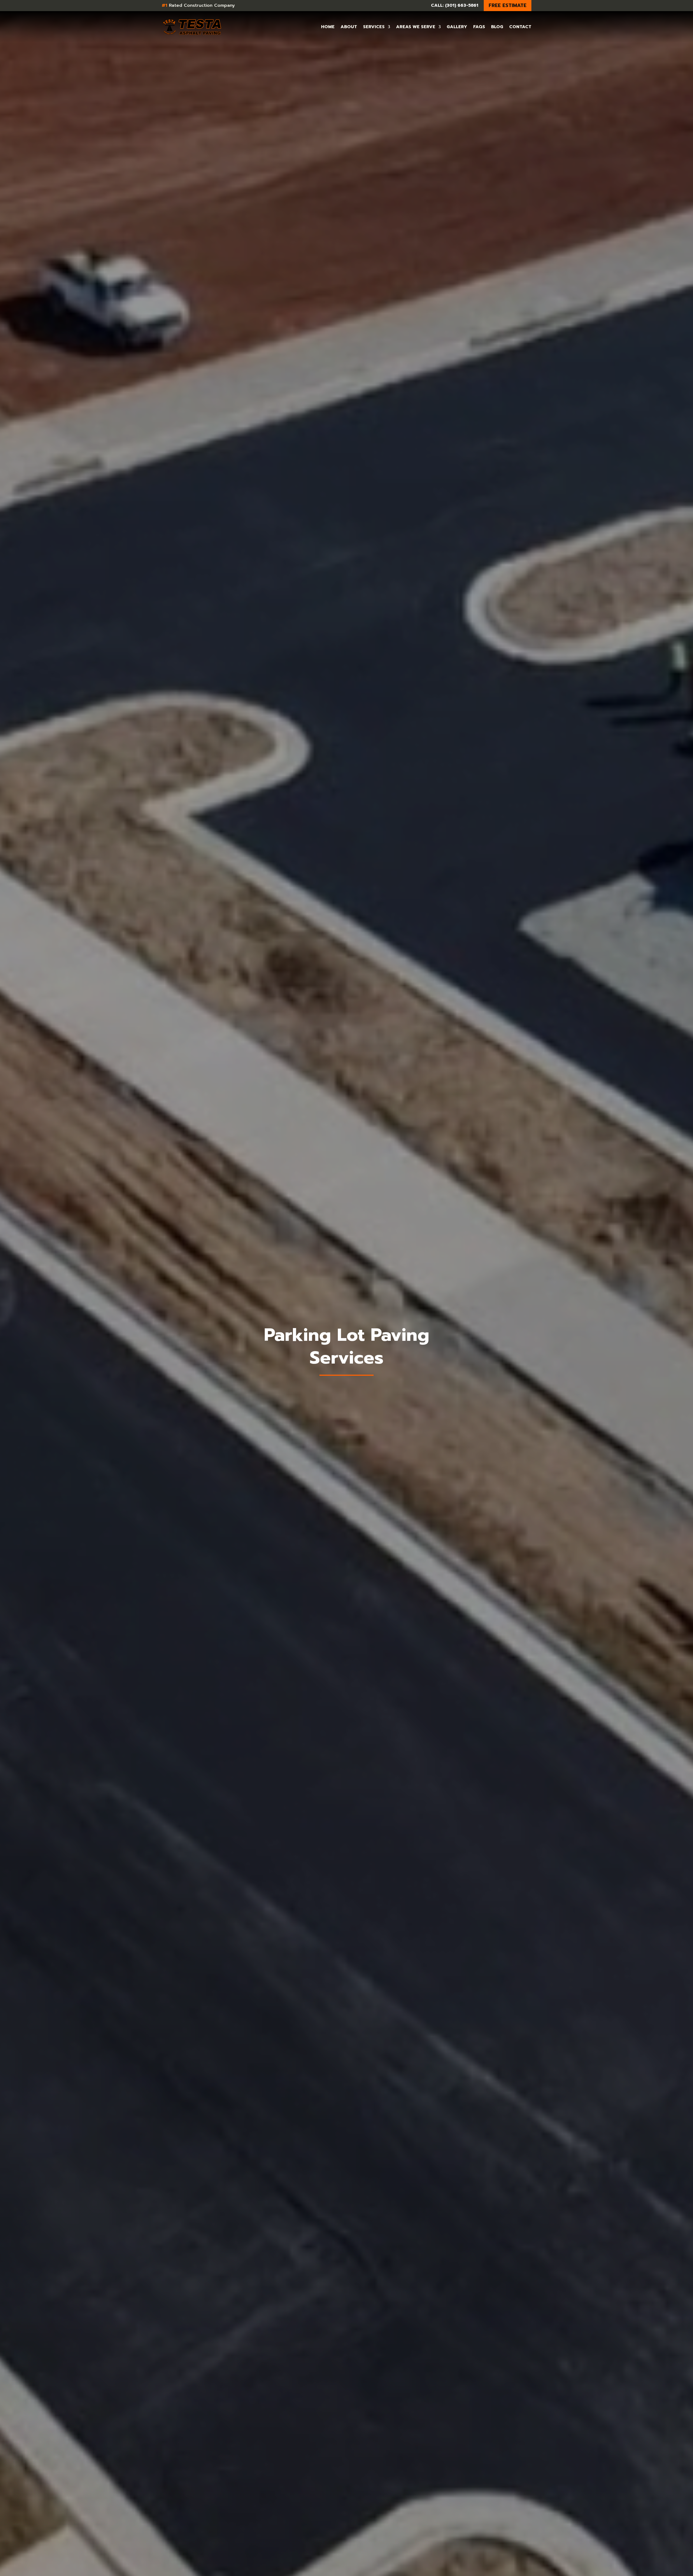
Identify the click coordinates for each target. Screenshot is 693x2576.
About (349, 27)
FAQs (479, 27)
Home (328, 27)
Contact (520, 27)
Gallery (457, 27)
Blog (497, 27)
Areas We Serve (416, 27)
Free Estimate (508, 5)
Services (374, 27)
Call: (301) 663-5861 (455, 5)
